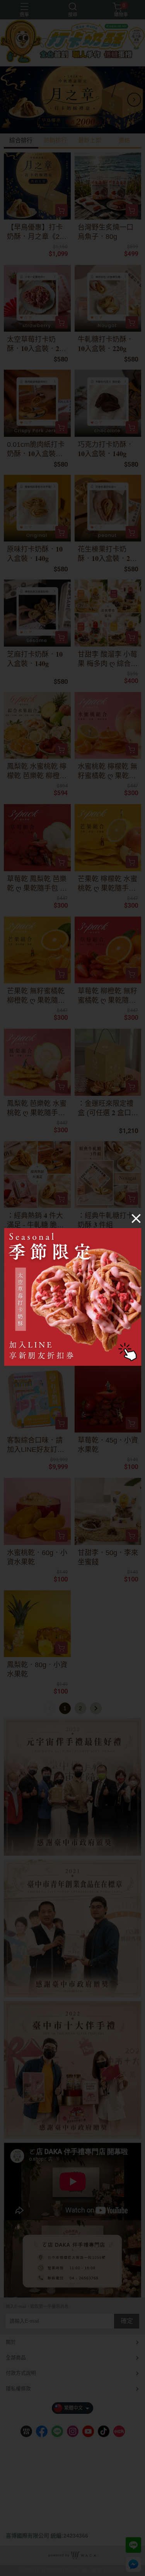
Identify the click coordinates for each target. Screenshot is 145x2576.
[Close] (136, 1218)
